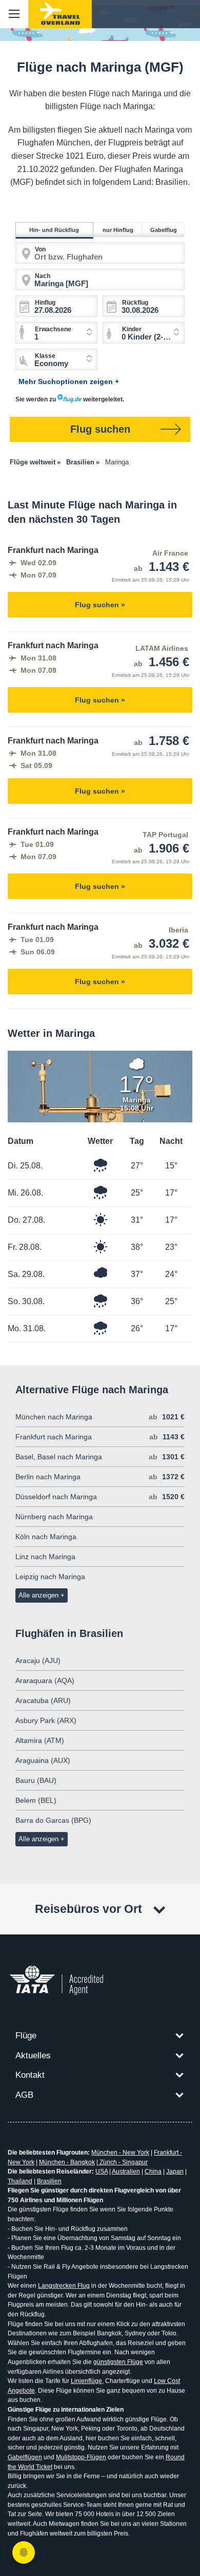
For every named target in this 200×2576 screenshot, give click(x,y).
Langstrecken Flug (64, 2286)
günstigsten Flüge (118, 2362)
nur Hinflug (118, 230)
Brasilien (49, 2181)
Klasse (45, 356)
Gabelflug (164, 230)
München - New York (120, 2153)
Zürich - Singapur (123, 2162)
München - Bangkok (67, 2162)
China (153, 2171)
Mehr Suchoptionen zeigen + (69, 381)
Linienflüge (86, 2381)
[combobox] (144, 333)
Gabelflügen (25, 2457)
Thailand (20, 2181)
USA (102, 2171)
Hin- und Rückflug (54, 230)
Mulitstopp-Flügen (81, 2457)
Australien (126, 2171)
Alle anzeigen (38, 1595)
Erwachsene (53, 329)
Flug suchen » (100, 605)
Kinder (132, 329)
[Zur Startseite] (60, 14)
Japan (175, 2171)
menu (14, 14)
